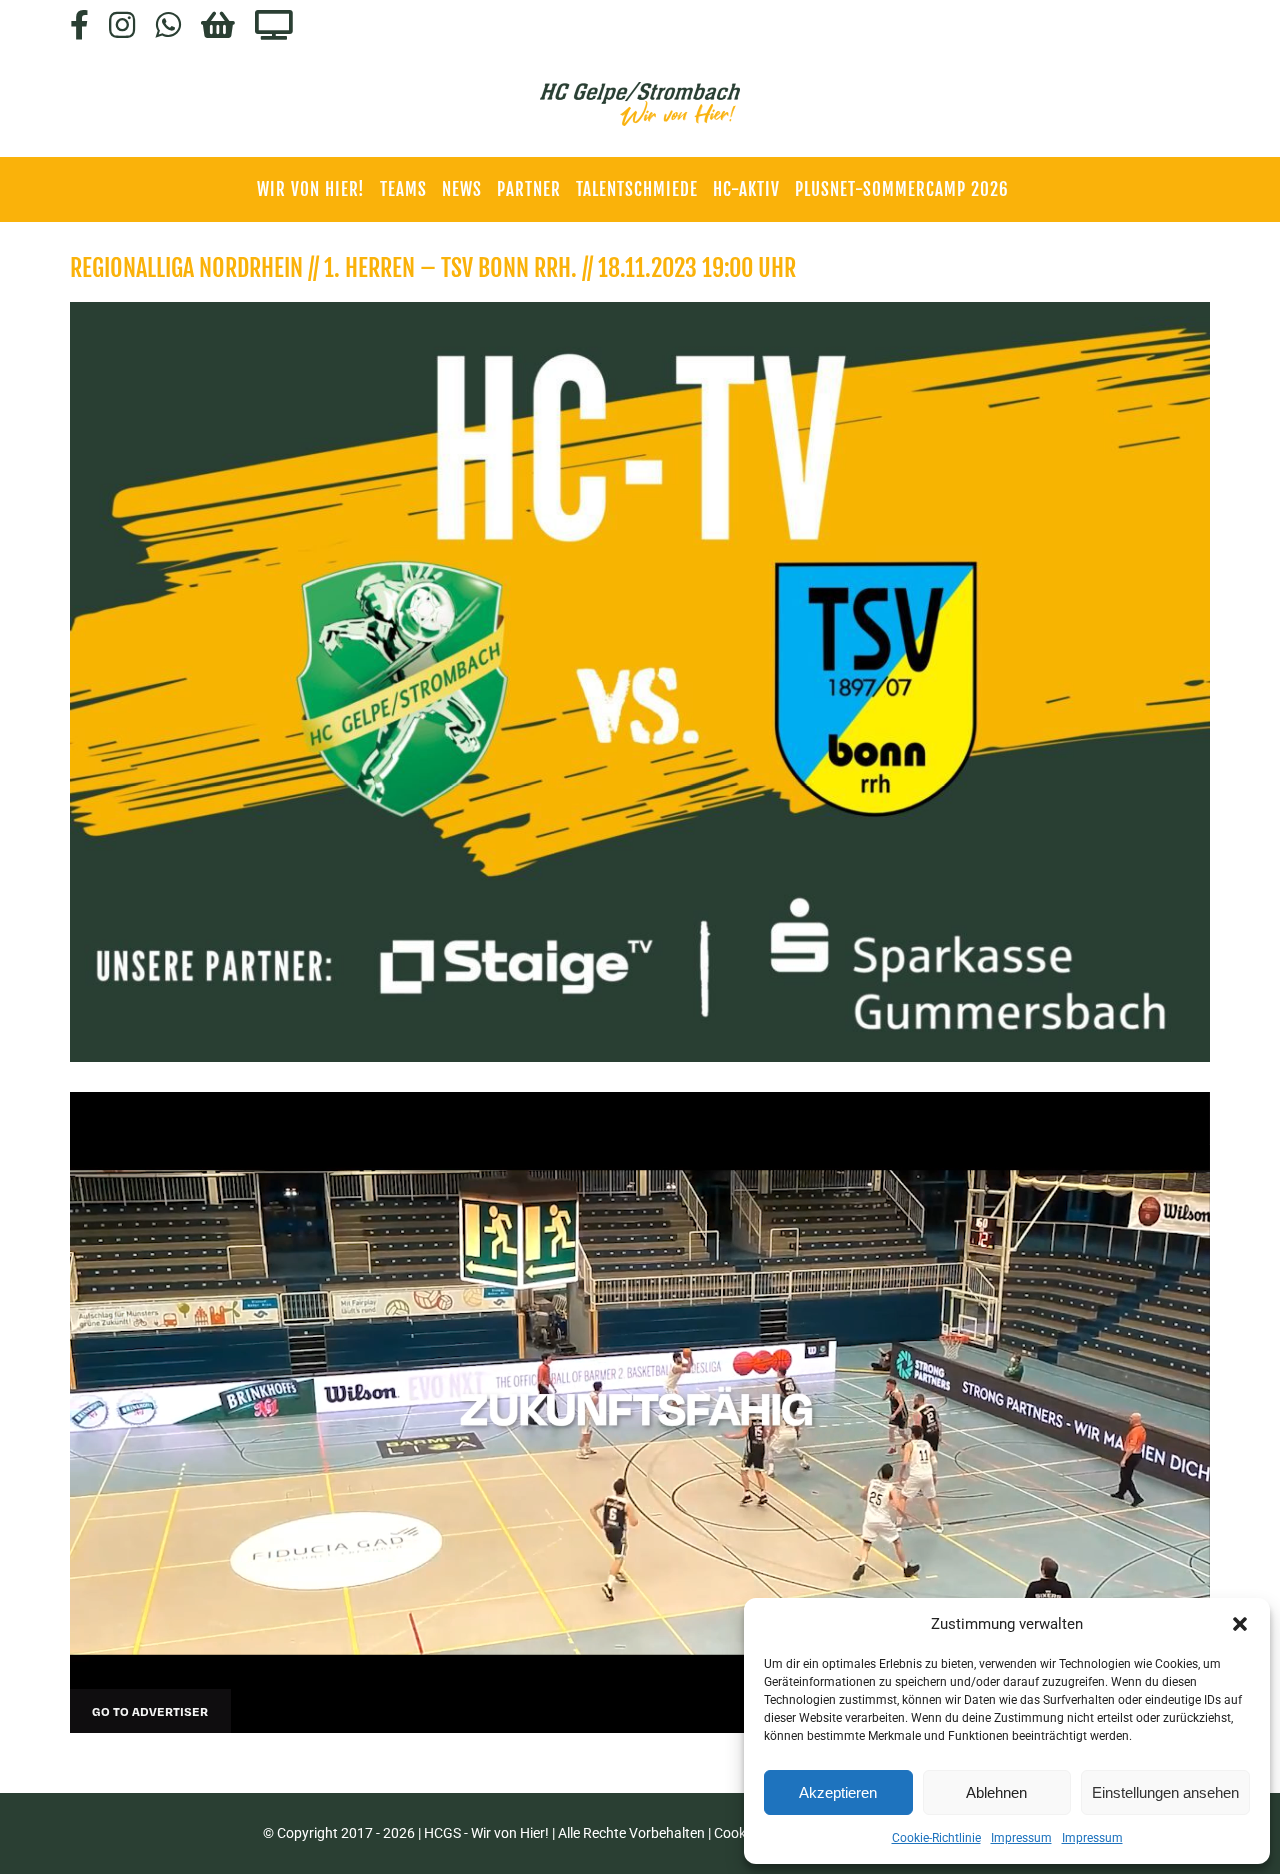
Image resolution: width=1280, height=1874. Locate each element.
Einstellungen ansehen (1165, 1792)
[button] (1240, 1624)
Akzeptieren (838, 1792)
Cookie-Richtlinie (936, 1838)
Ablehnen (996, 1792)
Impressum (1021, 1838)
